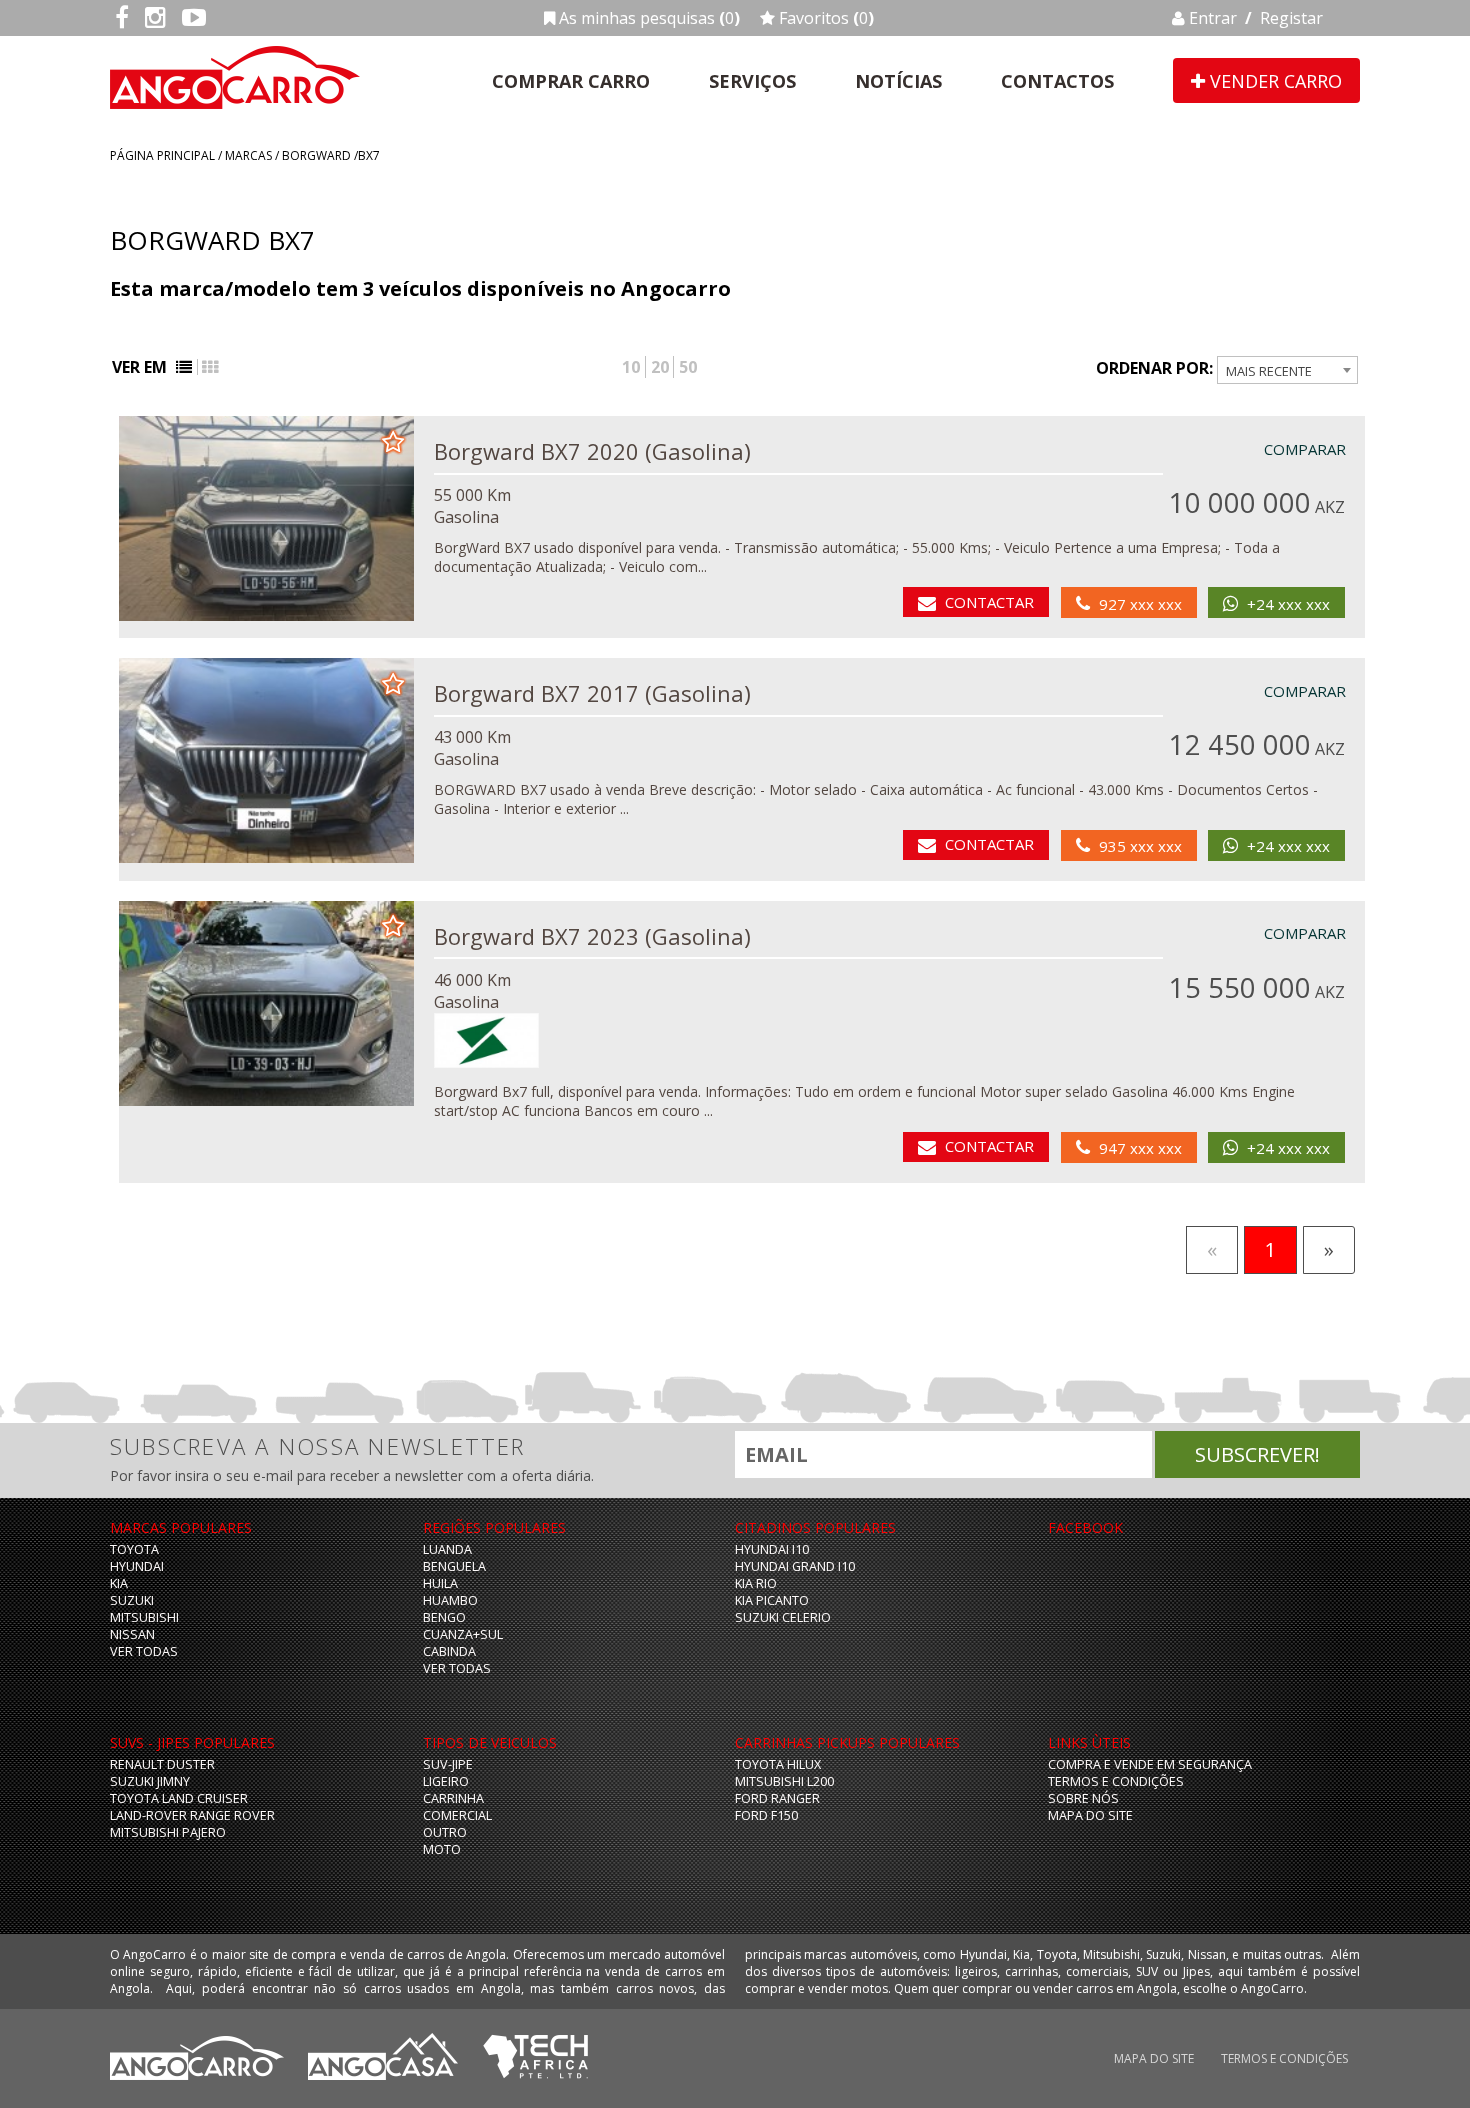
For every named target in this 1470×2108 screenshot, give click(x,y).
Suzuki (132, 1600)
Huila (440, 1583)
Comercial (457, 1815)
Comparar (1305, 449)
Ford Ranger (777, 1798)
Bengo (444, 1617)
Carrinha (453, 1798)
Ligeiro (446, 1781)
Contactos (1057, 81)
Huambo (450, 1600)
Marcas (248, 155)
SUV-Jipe (448, 1764)
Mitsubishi (144, 1617)
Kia (119, 1583)
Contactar (989, 602)
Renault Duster (162, 1764)
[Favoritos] (393, 440)
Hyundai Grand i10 (795, 1566)
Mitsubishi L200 (784, 1781)
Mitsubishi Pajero (168, 1832)
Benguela (454, 1566)
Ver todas (144, 1651)
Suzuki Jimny (150, 1781)
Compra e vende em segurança (1150, 1764)
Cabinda (449, 1651)
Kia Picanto (772, 1600)
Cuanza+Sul (463, 1634)
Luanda (447, 1549)
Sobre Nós (1083, 1798)
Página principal (162, 155)
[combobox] (1287, 370)
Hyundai (137, 1566)
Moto (442, 1849)
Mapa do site (1090, 1815)
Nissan (132, 1634)
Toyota (134, 1549)
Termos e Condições (1116, 1781)
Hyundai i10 (772, 1549)
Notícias (898, 81)
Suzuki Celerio (783, 1617)
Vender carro (1273, 81)
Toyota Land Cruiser (179, 1798)
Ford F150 (766, 1815)
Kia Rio (756, 1583)
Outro (445, 1832)
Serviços (752, 81)
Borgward (316, 155)
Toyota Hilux (778, 1764)
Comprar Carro (571, 81)
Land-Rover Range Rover (192, 1815)
